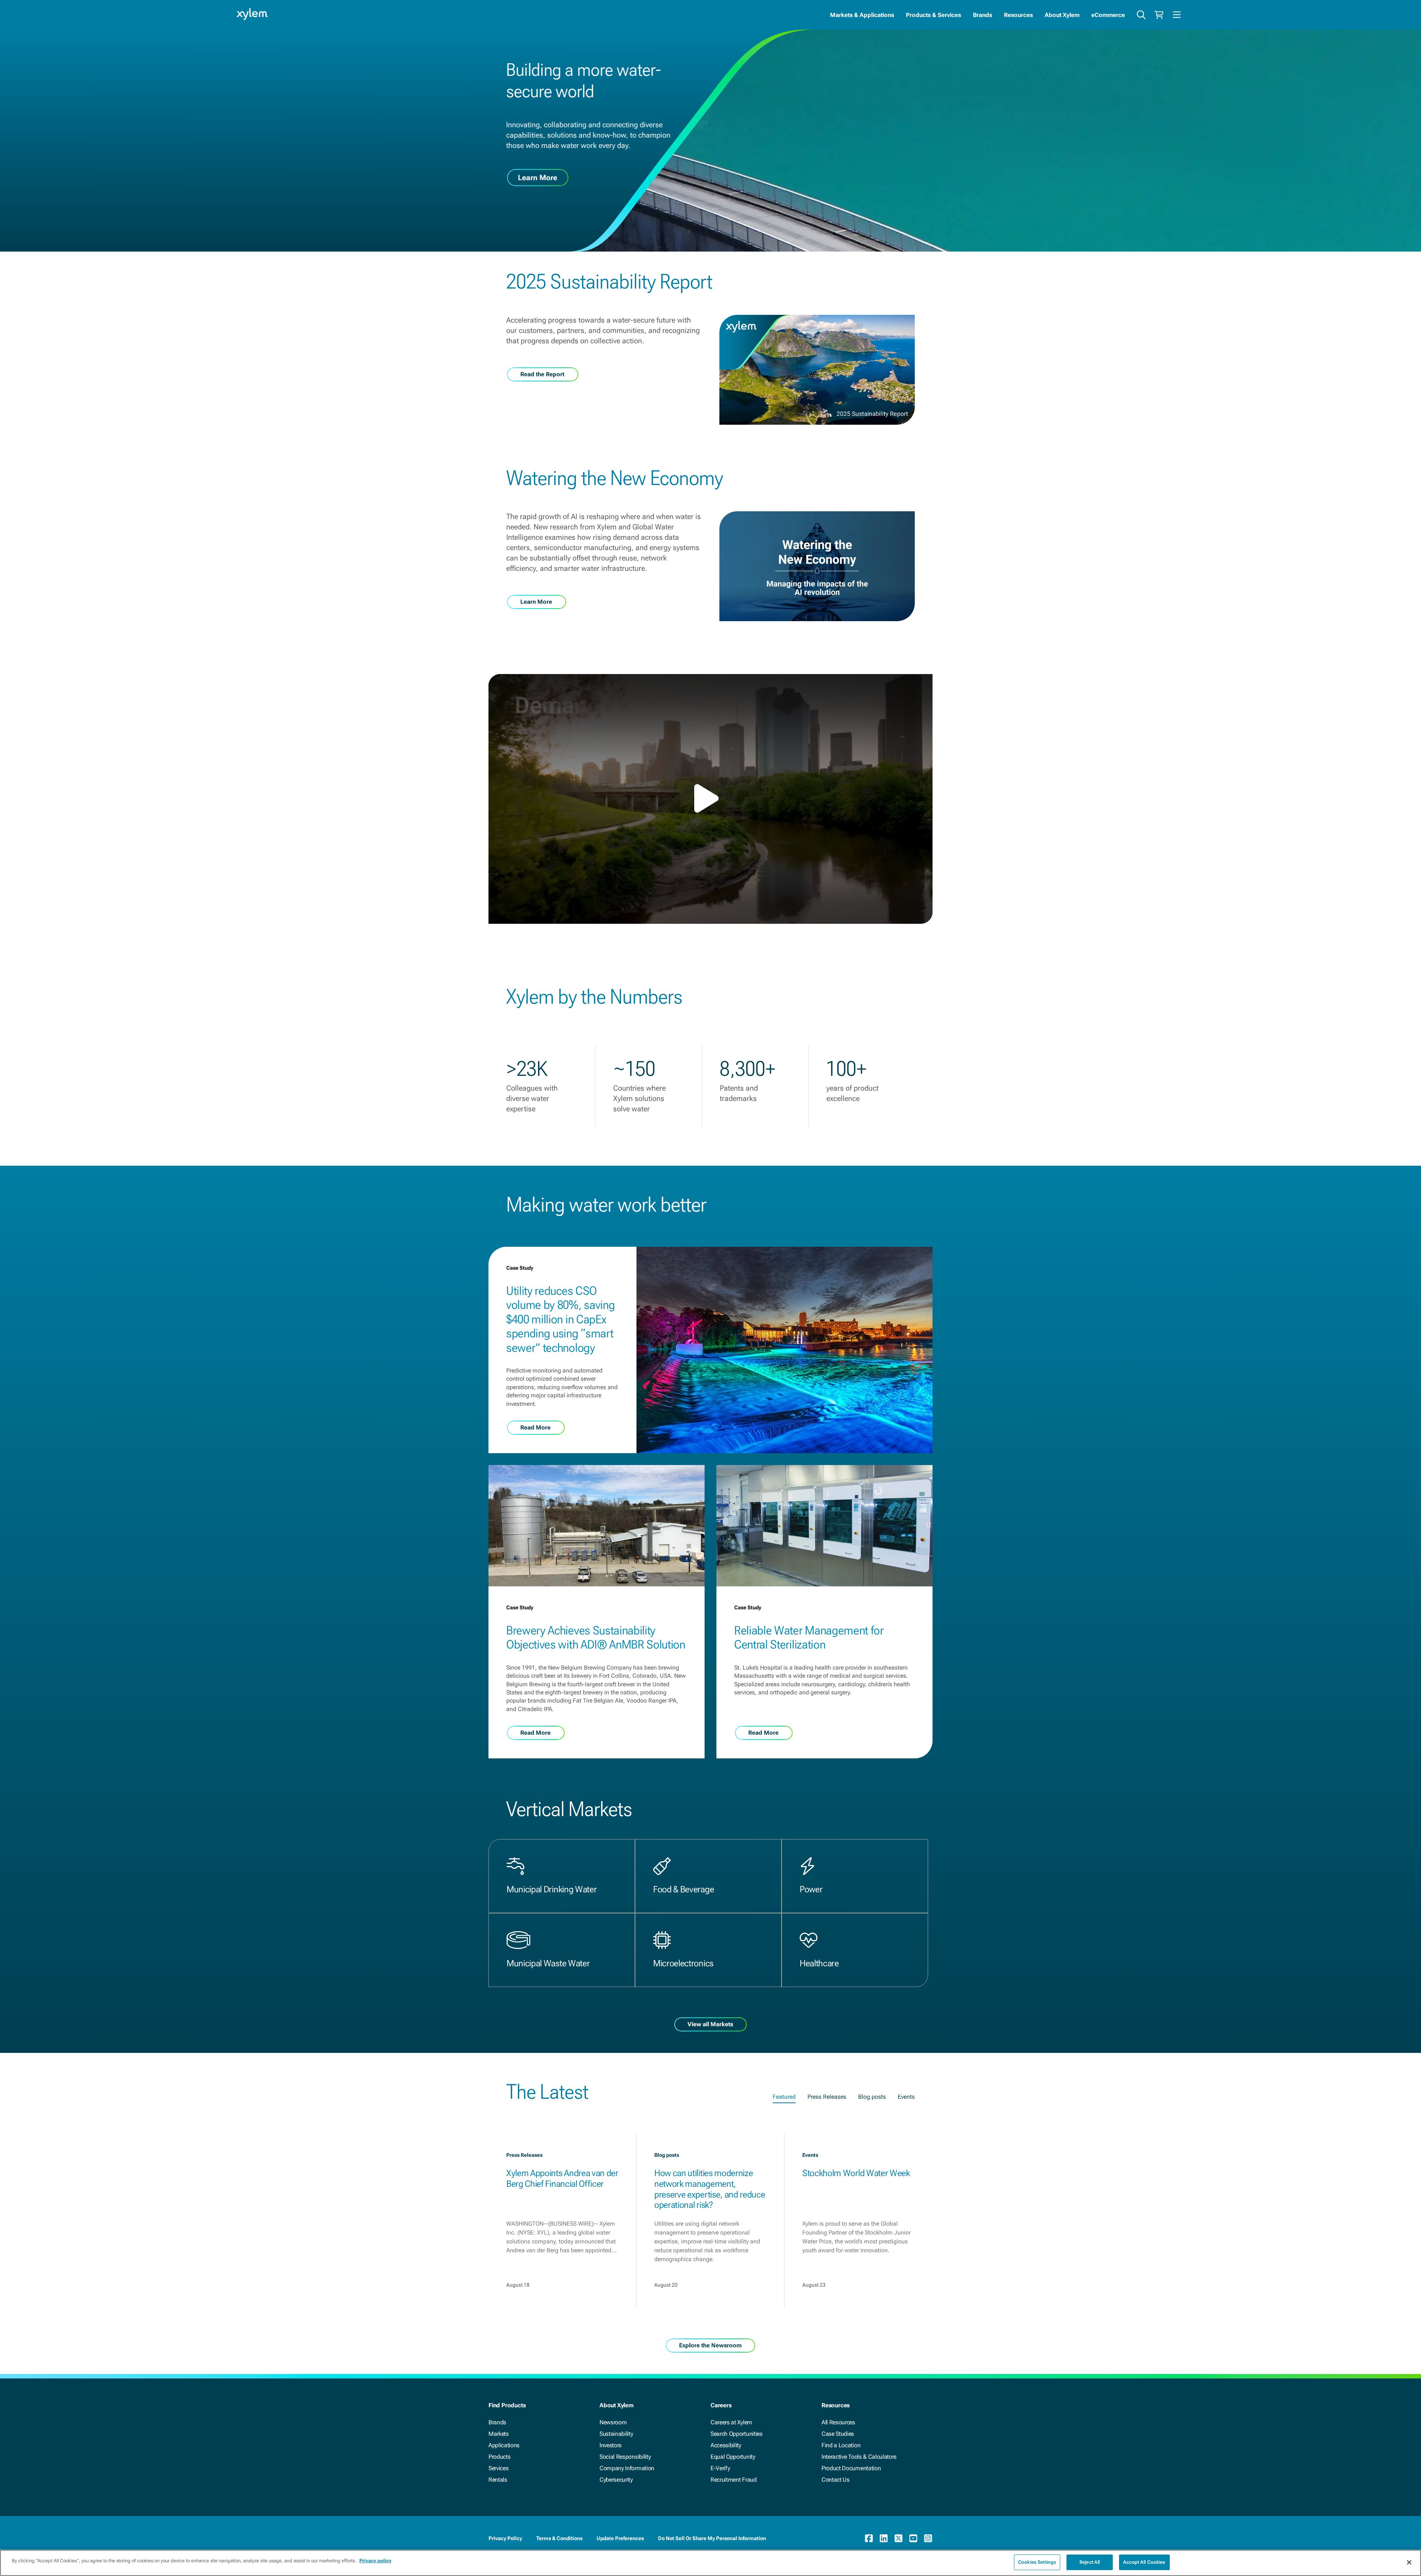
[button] (710, 798)
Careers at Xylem (731, 2422)
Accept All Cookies (1144, 2562)
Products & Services (933, 15)
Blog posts (872, 2097)
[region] (710, 2563)
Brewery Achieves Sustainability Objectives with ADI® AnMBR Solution (596, 1637)
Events (906, 2097)
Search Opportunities (737, 2434)
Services (498, 2468)
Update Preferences (620, 2538)
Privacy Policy (505, 2538)
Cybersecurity (616, 2480)
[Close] (1409, 2562)
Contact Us (836, 2480)
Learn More (538, 178)
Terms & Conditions (559, 2538)
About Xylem (1062, 15)
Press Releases (827, 2097)
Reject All (1090, 2562)
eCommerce (1108, 15)
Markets (499, 2434)
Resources (1018, 15)
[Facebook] (869, 2538)
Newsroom (613, 2422)
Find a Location (841, 2445)
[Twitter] (898, 2538)
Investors (611, 2445)
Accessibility (726, 2445)
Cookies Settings (1037, 2562)
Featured (784, 2097)
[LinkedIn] (884, 2538)
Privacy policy (375, 2561)
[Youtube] (913, 2538)
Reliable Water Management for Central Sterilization (809, 1637)
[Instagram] (928, 2538)
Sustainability (616, 2434)
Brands (982, 15)
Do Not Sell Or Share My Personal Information (712, 2538)
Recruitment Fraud (734, 2480)
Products (499, 2457)
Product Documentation (851, 2468)
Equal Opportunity (733, 2457)
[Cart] (1159, 15)
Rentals (498, 2480)
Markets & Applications (862, 15)
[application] (710, 799)
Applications (504, 2445)
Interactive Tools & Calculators (859, 2457)
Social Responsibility (625, 2457)
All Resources (838, 2422)
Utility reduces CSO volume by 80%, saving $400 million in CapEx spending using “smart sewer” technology (560, 1319)
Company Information (627, 2468)
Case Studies (838, 2434)
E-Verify (720, 2468)
